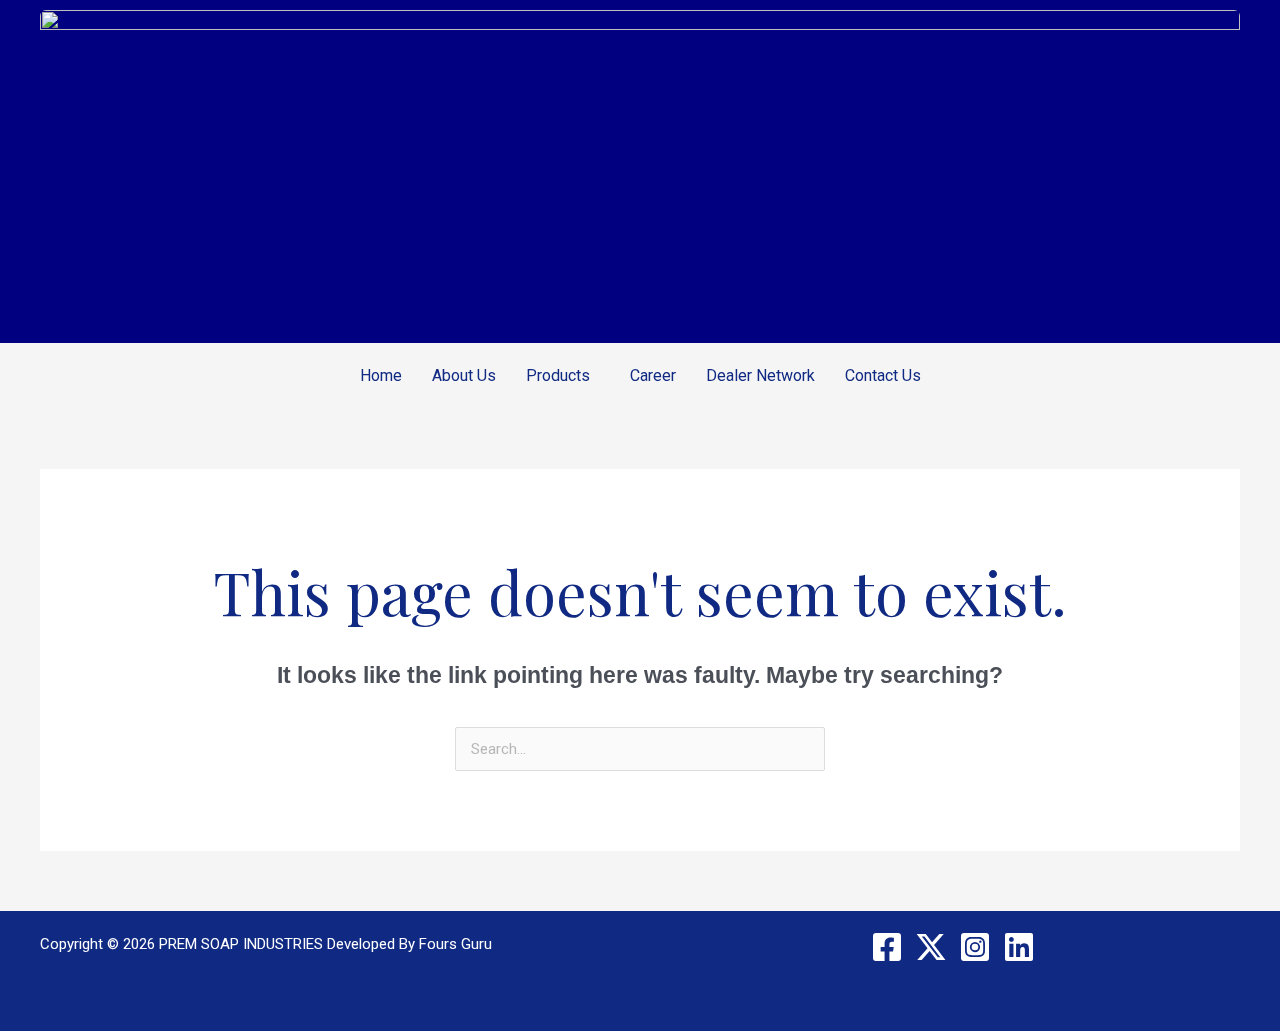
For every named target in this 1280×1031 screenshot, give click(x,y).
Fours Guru (455, 944)
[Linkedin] (1019, 947)
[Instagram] (975, 947)
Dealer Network (760, 375)
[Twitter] (931, 947)
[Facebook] (887, 947)
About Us (464, 375)
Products (558, 375)
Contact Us (883, 375)
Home (381, 375)
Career (653, 375)
